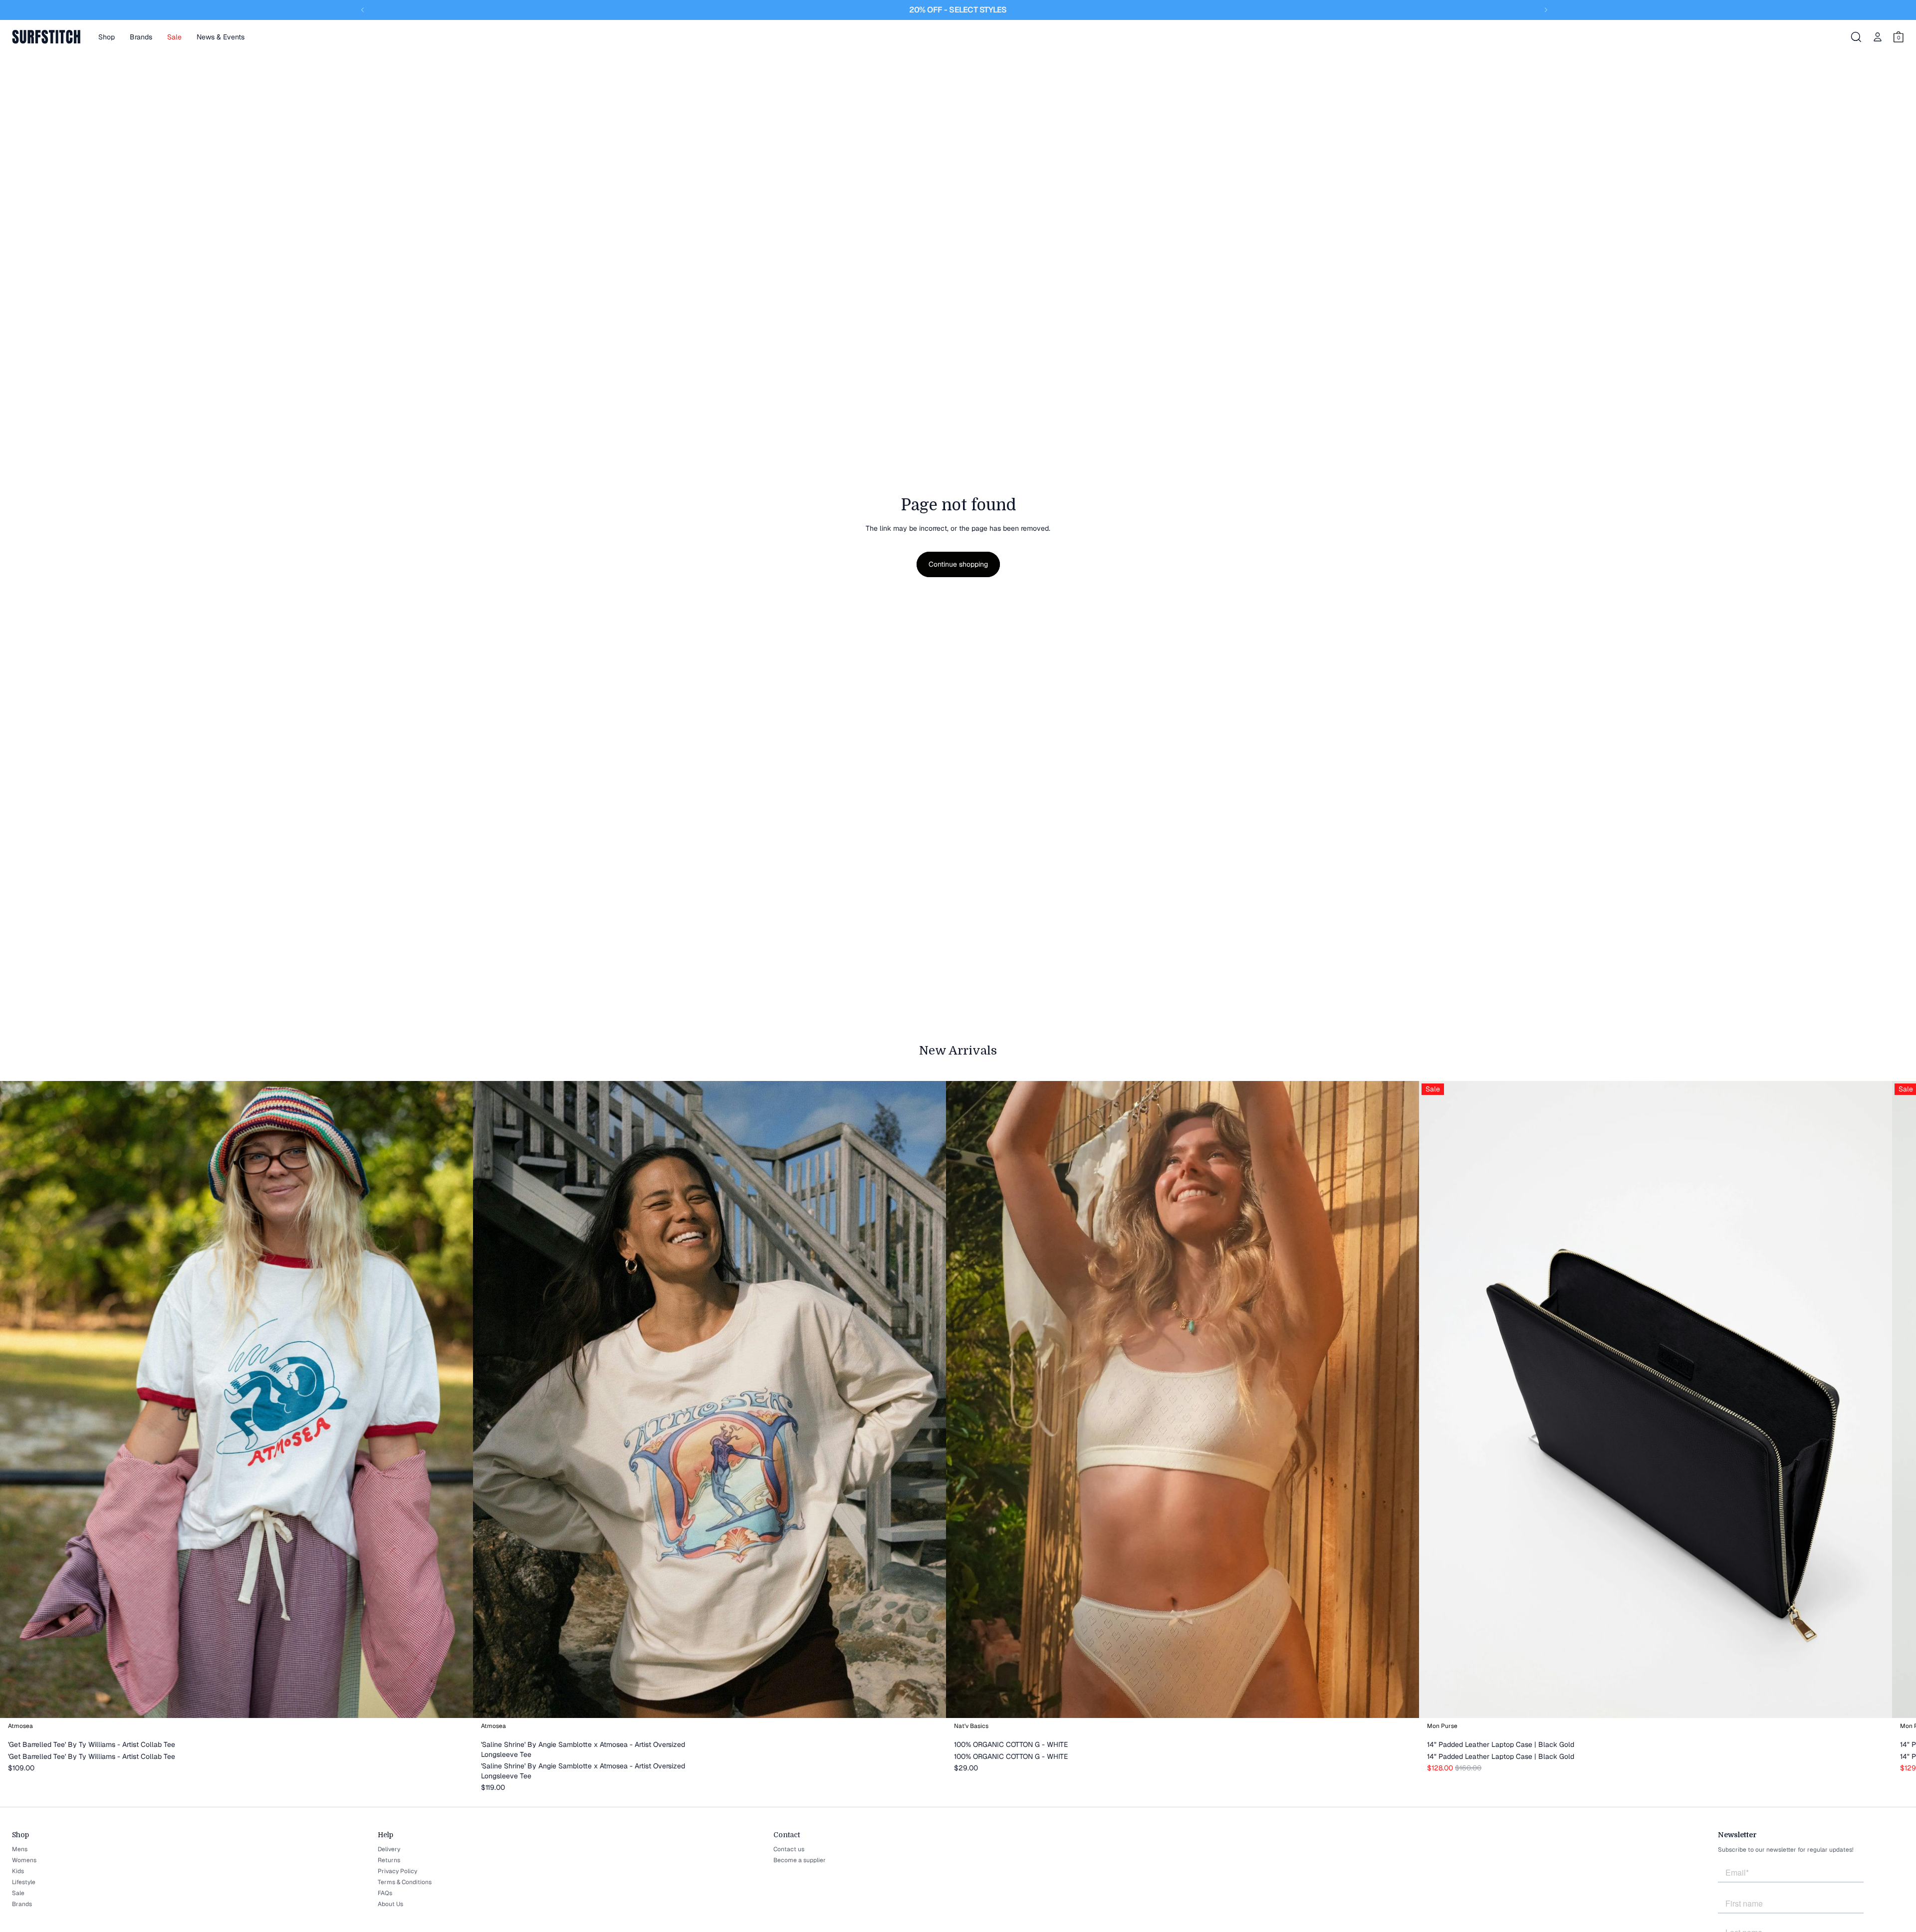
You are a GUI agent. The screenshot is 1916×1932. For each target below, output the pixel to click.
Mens (20, 1849)
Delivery (389, 1849)
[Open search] (1856, 37)
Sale (18, 1893)
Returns (389, 1860)
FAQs (385, 1893)
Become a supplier (800, 1860)
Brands (22, 1904)
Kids (18, 1871)
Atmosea (20, 1726)
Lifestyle (24, 1882)
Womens (24, 1860)
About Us (390, 1904)
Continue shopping (958, 564)
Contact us (789, 1849)
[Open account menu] (1878, 37)
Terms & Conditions (405, 1882)
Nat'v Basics (971, 1726)
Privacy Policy (397, 1871)
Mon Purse (1442, 1726)
